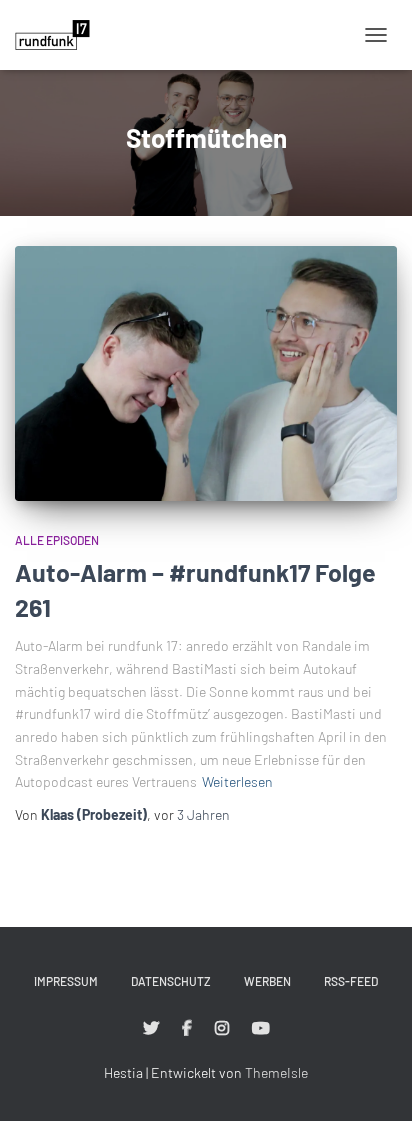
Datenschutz (171, 981)
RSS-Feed (351, 981)
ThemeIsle (276, 1072)
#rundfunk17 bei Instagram (222, 1029)
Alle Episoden (57, 540)
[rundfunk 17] (60, 35)
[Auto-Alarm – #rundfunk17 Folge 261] (206, 373)
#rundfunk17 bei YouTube (261, 1029)
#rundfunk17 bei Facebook (187, 1029)
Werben (267, 981)
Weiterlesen (237, 781)
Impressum (66, 981)
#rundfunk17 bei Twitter (151, 1029)
